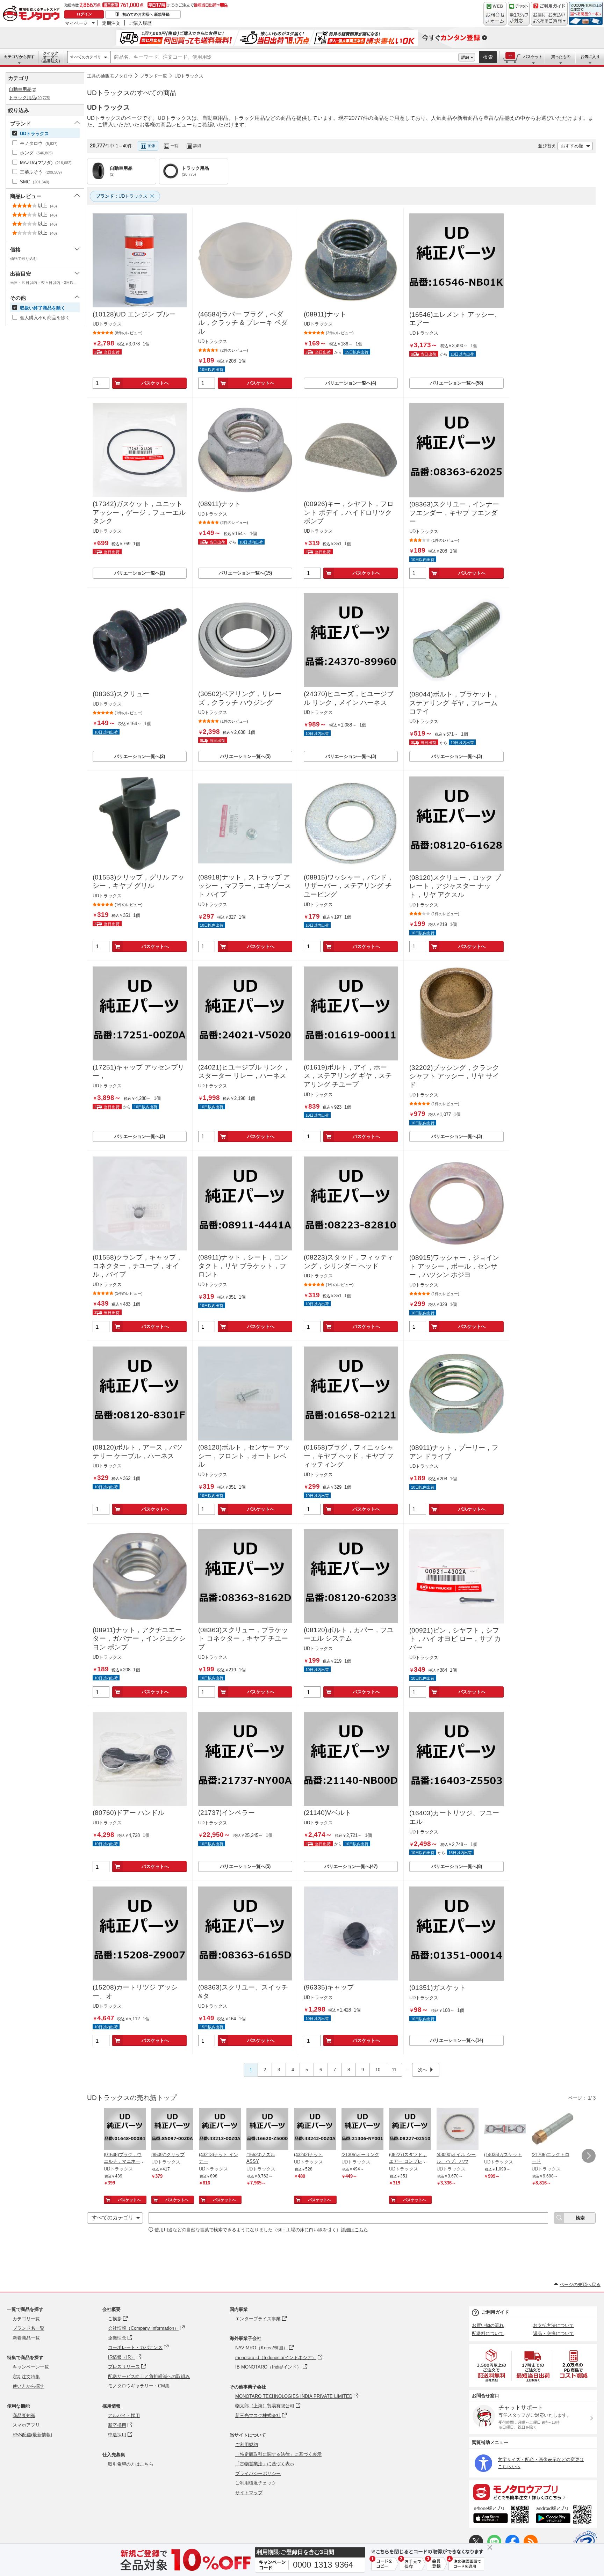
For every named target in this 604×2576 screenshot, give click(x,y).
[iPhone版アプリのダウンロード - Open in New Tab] (501, 2516)
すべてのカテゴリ (86, 57)
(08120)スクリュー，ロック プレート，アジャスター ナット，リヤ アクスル (455, 886)
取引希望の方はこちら (131, 2464)
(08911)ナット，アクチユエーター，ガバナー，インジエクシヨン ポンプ (139, 1639)
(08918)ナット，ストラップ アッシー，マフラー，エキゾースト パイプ (245, 886)
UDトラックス (189, 76)
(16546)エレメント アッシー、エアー (455, 319)
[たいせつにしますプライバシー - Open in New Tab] (585, 2542)
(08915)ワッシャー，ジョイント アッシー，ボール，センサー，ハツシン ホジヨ (454, 1266)
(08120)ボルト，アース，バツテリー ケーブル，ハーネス (138, 1452)
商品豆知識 (24, 2416)
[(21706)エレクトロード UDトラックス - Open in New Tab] (553, 2130)
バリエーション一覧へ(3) (351, 756)
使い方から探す (28, 2386)
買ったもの (561, 57)
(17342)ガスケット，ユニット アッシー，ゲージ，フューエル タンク (139, 512)
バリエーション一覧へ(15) (245, 573)
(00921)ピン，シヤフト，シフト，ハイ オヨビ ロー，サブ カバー (455, 1639)
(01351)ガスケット (438, 1988)
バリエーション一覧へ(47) (351, 1866)
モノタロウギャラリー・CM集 (139, 2386)
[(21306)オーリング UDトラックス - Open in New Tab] (362, 2130)
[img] (33, 14)
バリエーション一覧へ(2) (140, 573)
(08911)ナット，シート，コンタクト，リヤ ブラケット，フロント (243, 1266)
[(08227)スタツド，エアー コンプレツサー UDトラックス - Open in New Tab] (410, 2130)
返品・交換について (553, 2333)
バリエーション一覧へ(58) (456, 383)
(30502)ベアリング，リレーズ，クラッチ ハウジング (240, 698)
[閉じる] (289, 140)
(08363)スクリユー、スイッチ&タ (243, 1992)
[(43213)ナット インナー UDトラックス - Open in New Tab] (220, 2130)
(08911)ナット (325, 314)
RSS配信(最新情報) (32, 2435)
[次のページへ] (589, 2156)
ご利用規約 (247, 2444)
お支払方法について (553, 2325)
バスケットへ (155, 383)
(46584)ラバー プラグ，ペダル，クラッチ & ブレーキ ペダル (243, 323)
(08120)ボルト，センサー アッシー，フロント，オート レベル (244, 1456)
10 (378, 2070)
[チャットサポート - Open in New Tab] (519, 14)
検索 (488, 57)
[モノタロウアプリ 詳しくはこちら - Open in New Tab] (533, 2492)
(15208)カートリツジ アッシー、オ (135, 1992)
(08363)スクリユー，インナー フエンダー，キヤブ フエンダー (454, 513)
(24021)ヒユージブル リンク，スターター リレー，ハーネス (244, 1072)
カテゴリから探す (19, 57)
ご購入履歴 (140, 23)
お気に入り (590, 57)
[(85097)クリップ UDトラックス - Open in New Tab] (172, 2130)
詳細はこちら (354, 2230)
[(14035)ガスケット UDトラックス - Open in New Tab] (505, 2130)
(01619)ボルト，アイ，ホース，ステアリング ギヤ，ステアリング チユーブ (348, 1076)
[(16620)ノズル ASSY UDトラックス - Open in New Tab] (267, 2130)
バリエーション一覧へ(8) (457, 1866)
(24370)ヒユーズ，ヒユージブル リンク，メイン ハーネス (349, 698)
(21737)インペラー (226, 1813)
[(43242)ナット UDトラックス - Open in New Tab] (315, 2130)
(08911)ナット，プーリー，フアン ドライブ (454, 1452)
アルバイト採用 (124, 2416)
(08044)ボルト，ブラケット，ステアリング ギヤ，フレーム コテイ (454, 703)
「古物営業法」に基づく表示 (265, 2464)
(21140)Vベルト (328, 1813)
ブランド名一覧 (28, 2328)
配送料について (488, 2333)
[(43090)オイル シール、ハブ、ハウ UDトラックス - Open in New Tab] (458, 2130)
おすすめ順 (572, 146)
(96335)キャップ (329, 1987)
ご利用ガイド (495, 2312)
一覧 (174, 146)
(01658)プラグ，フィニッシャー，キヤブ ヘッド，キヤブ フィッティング (349, 1456)
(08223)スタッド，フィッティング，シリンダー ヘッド (349, 1262)
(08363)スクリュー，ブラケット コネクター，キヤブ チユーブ (243, 1639)
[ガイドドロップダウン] (549, 18)
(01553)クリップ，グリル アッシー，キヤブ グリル (138, 882)
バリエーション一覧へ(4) (351, 383)
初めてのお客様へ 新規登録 (146, 14)
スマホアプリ (26, 2425)
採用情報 (112, 2406)
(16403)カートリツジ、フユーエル (454, 1817)
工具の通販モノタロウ (110, 76)
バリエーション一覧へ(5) (245, 756)
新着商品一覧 (26, 2338)
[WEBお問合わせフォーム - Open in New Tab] (495, 14)
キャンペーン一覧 (31, 2367)
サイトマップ (249, 2493)
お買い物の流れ (488, 2325)
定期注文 (111, 23)
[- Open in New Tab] (492, 2366)
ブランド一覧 (153, 76)
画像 (151, 146)
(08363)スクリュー (121, 694)
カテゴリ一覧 (26, 2319)
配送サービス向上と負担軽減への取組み (149, 2376)
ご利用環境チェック (256, 2483)
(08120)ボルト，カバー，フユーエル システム (349, 1634)
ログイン (84, 14)
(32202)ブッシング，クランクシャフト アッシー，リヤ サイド (454, 1076)
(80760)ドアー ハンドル (128, 1813)
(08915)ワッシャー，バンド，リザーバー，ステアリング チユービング (349, 886)
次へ (423, 2070)
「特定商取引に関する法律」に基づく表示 (278, 2454)
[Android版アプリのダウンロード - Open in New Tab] (565, 2516)
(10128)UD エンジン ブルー (134, 314)
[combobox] (284, 57)
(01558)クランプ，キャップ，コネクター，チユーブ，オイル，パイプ (138, 1266)
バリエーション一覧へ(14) (456, 2040)
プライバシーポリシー (258, 2473)
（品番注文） (51, 57)
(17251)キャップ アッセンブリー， (138, 1072)
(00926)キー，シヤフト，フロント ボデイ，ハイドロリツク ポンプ (349, 512)
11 (394, 2070)
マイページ (76, 23)
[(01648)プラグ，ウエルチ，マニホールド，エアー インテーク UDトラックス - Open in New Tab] (125, 2130)
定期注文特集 (26, 2377)
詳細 (465, 57)
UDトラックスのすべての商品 (132, 93)
